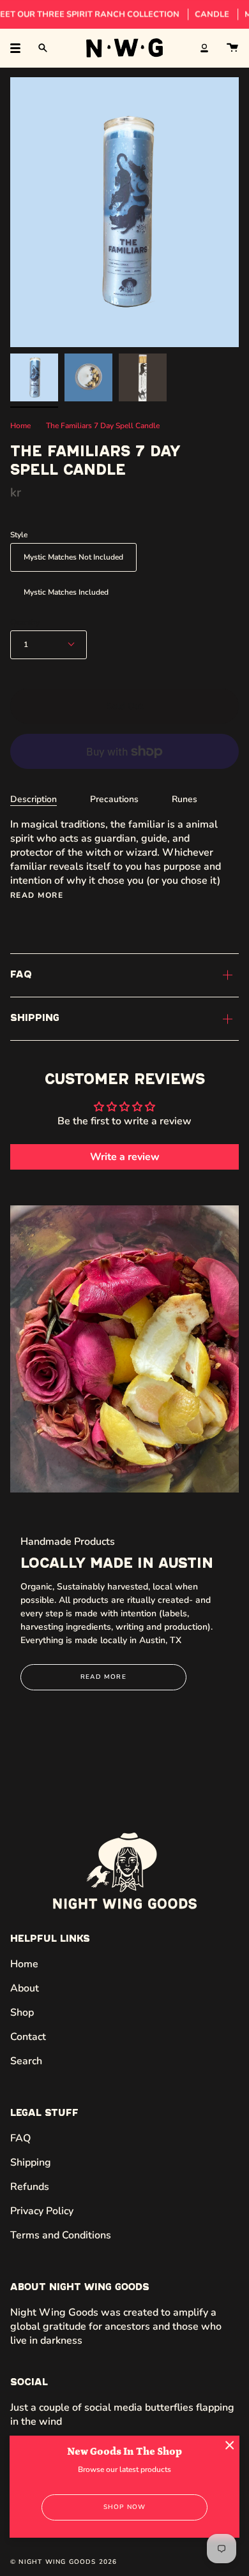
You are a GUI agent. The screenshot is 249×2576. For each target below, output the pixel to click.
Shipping (35, 1018)
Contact (28, 2037)
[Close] (230, 2445)
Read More (103, 1677)
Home (20, 426)
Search (26, 2061)
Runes (185, 799)
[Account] (204, 48)
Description (34, 799)
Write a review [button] (125, 1157)
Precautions (114, 799)
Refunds (30, 2187)
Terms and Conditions (61, 2235)
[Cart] (232, 48)
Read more (37, 895)
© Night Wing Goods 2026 (64, 2562)
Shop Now (125, 2507)
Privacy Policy (42, 2211)
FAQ (21, 975)
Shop (22, 2013)
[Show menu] (20, 48)
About (25, 1988)
